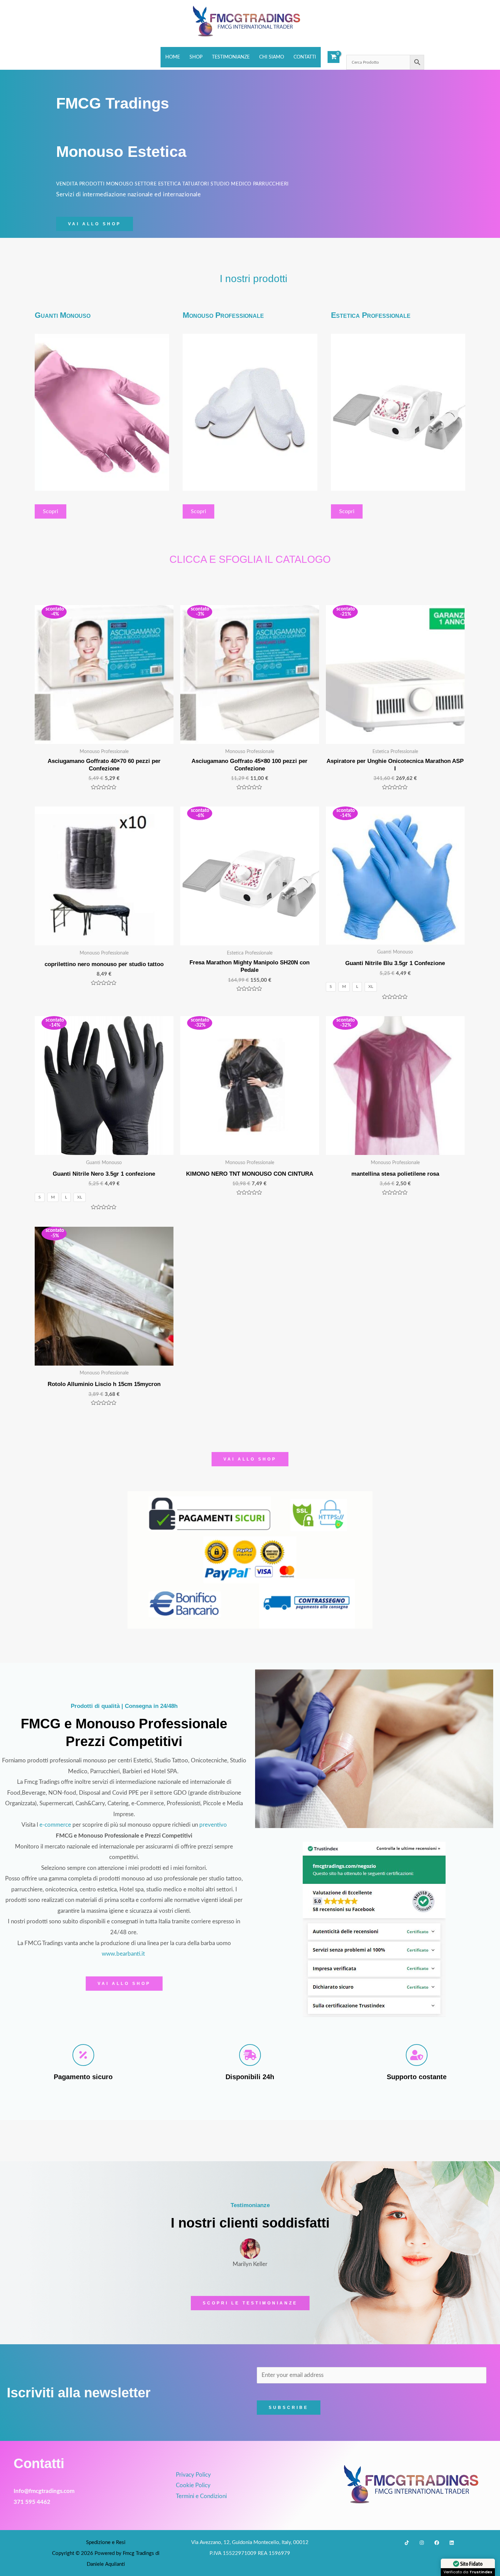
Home (173, 57)
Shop (196, 57)
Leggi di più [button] (271, 2249)
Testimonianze (231, 57)
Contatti (305, 57)
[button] (95, 224)
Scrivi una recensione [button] (393, 2158)
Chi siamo (272, 57)
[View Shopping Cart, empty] (334, 57)
